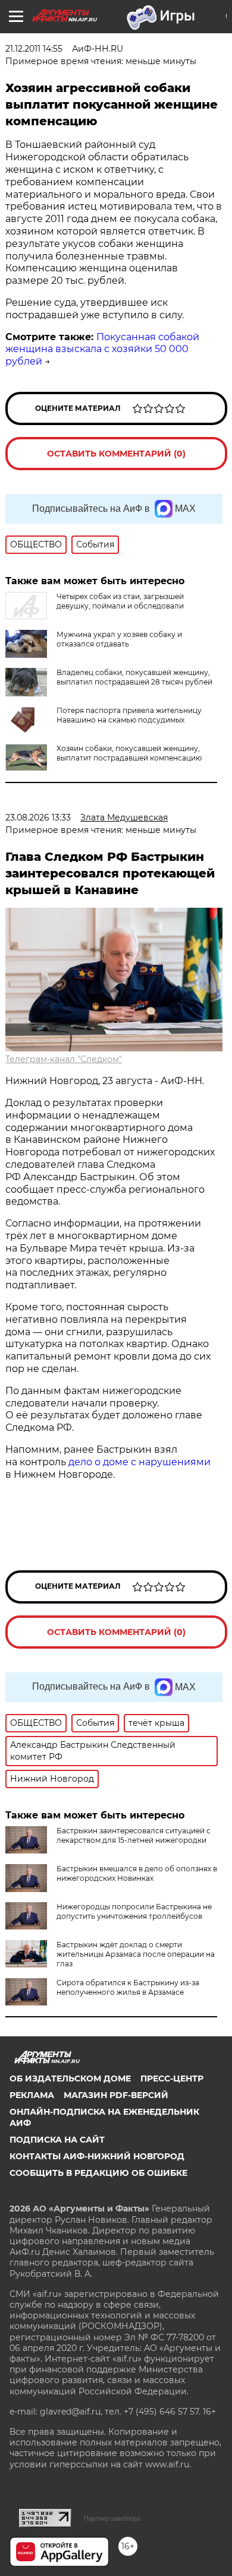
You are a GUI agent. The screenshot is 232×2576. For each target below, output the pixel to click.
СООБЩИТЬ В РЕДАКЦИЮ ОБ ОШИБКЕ (98, 2173)
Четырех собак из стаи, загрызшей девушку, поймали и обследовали (120, 601)
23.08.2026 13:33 (38, 818)
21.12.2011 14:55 (34, 49)
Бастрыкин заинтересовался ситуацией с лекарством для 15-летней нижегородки (134, 1835)
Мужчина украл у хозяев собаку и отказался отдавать (119, 639)
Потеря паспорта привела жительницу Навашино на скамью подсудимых (129, 715)
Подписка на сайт (57, 2140)
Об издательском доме (70, 2078)
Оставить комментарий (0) (116, 454)
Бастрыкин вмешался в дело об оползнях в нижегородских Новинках (137, 1873)
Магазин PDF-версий (116, 2095)
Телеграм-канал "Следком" (64, 1059)
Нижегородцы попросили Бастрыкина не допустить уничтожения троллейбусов (134, 1911)
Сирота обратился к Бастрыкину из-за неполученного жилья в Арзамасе (128, 1987)
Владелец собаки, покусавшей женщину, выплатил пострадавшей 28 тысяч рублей (134, 677)
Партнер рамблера (112, 2518)
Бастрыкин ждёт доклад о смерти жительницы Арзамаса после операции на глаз (136, 1954)
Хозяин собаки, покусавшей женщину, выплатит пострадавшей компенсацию (129, 753)
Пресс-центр (172, 2078)
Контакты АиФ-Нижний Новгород (97, 2156)
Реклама (32, 2095)
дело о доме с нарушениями (139, 1462)
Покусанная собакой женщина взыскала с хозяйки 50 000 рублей (102, 349)
